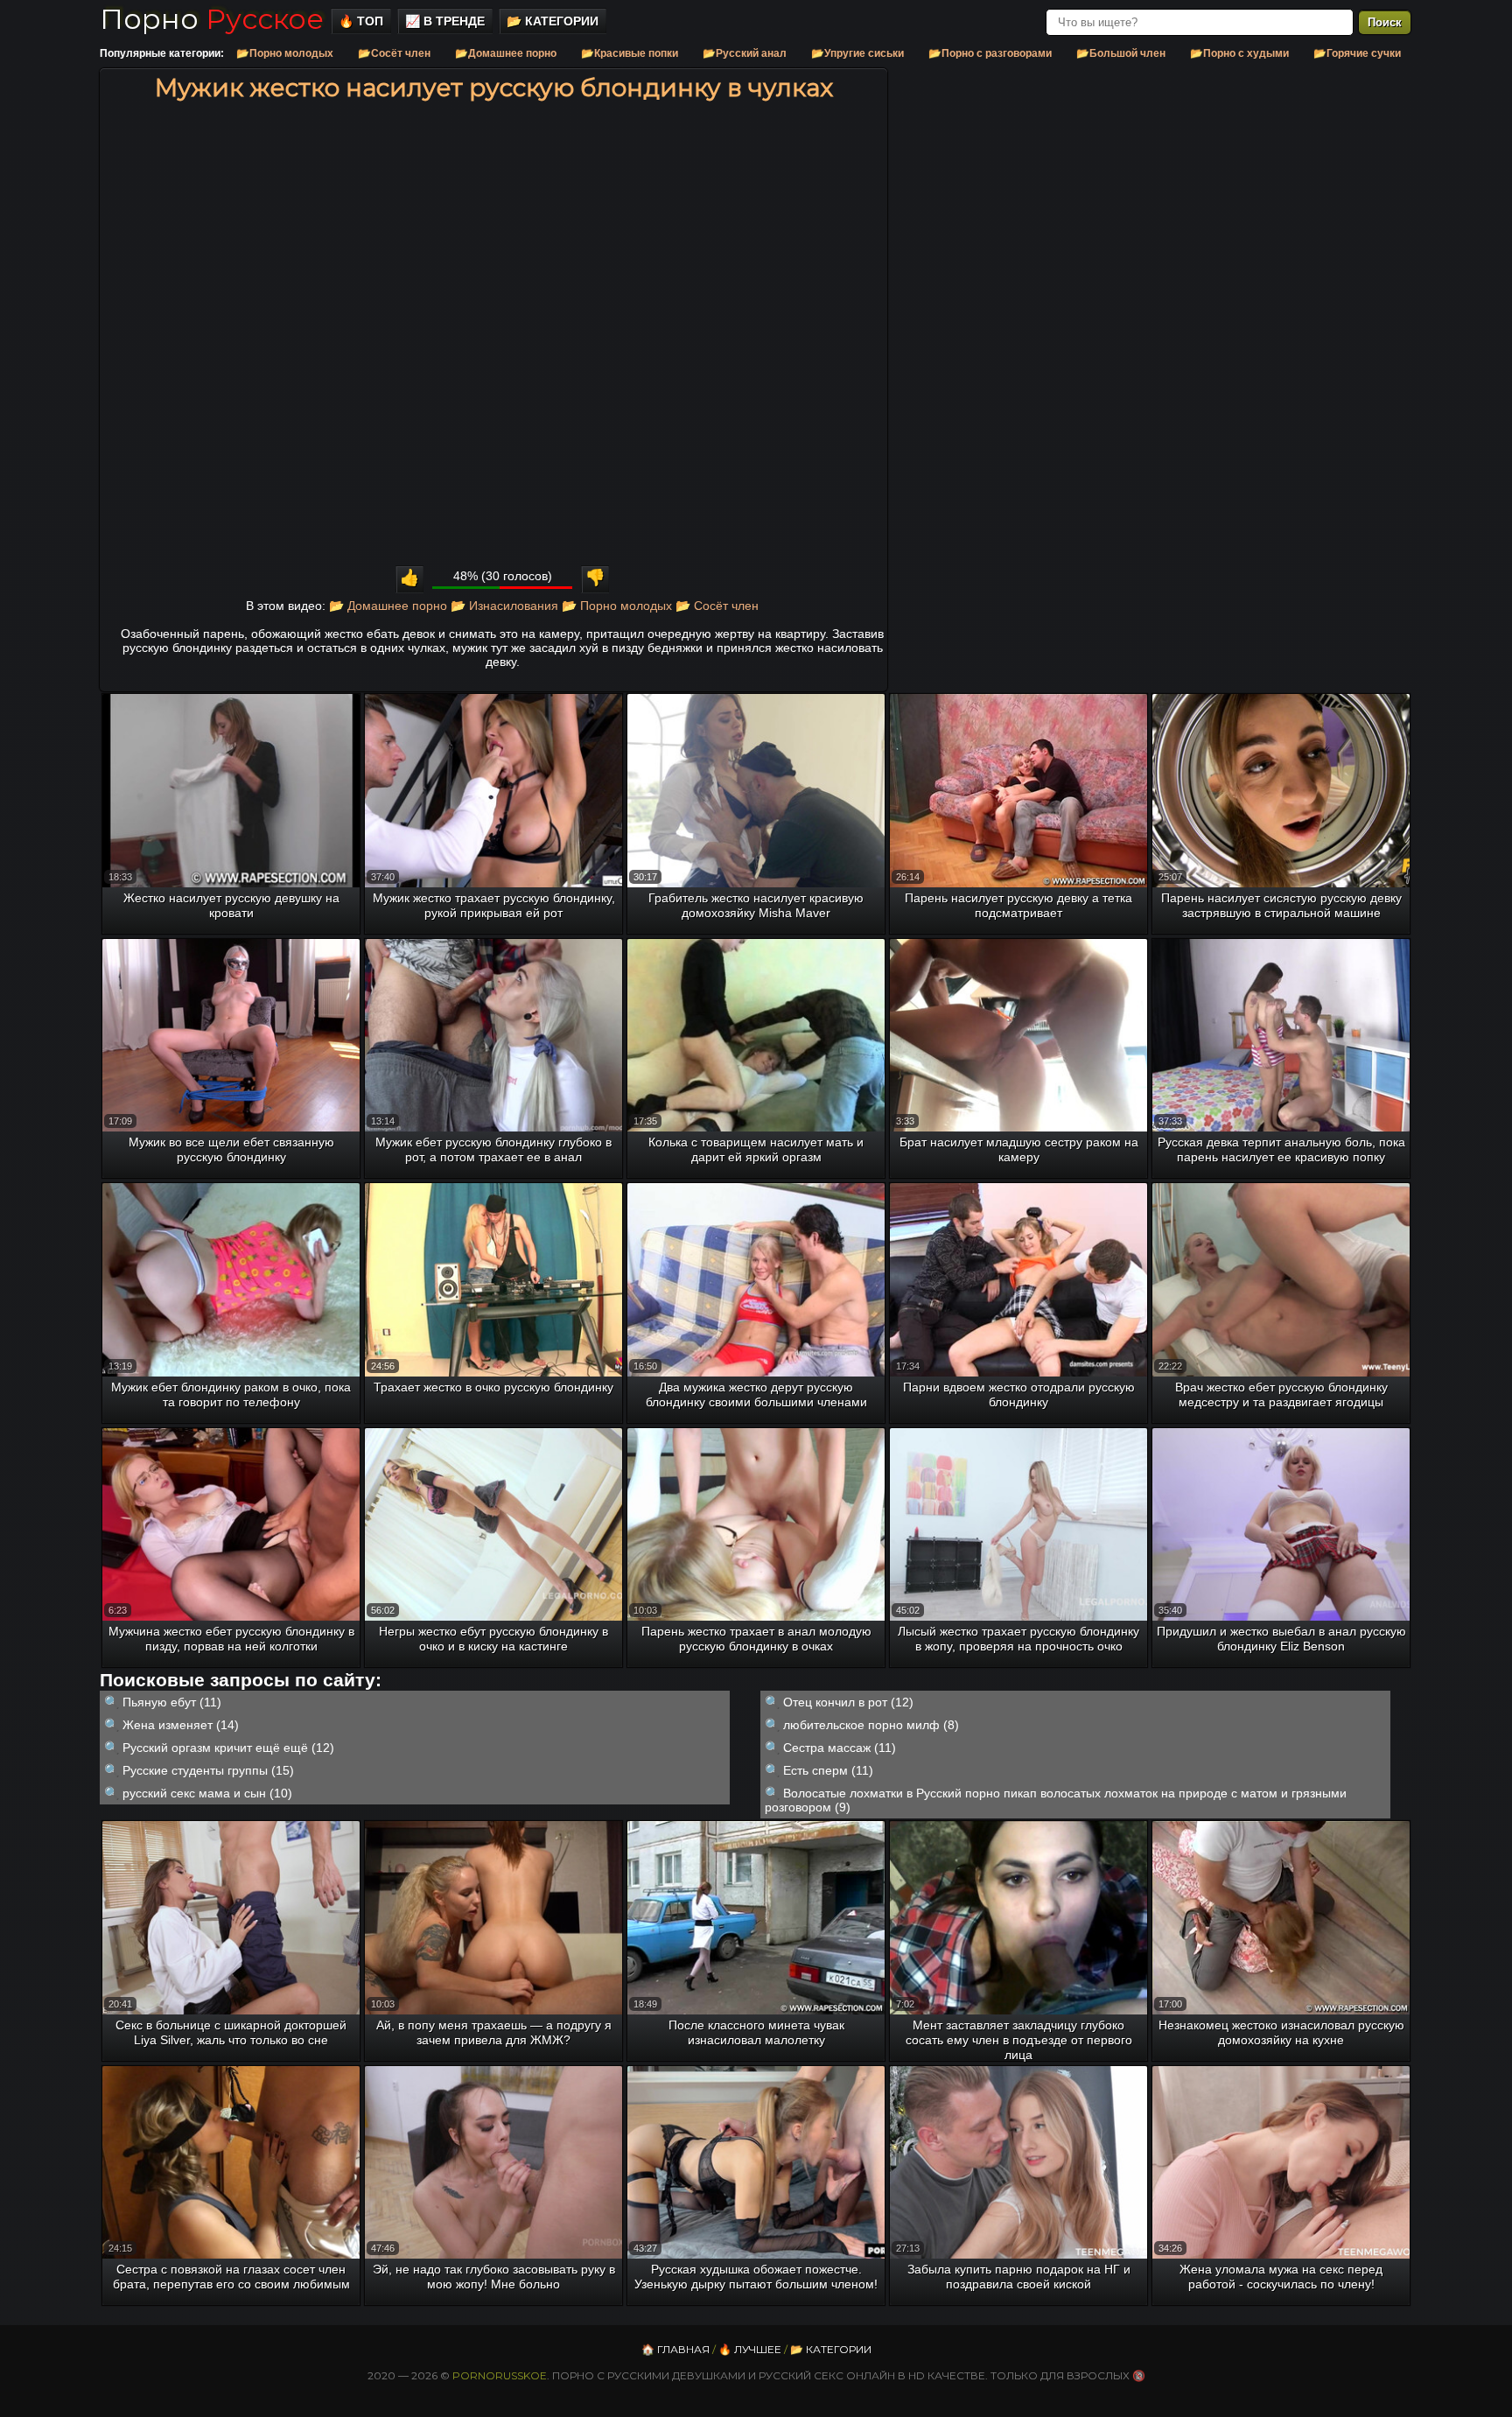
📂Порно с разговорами (990, 53)
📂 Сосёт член (717, 606)
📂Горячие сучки (1357, 53)
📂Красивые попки (630, 53)
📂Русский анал (745, 53)
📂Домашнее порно (506, 53)
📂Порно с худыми (1239, 53)
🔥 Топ (361, 21)
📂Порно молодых (285, 53)
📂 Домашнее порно (388, 606)
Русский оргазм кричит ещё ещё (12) (228, 1748)
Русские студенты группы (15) (208, 1770)
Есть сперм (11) (828, 1770)
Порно (212, 19)
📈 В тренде (445, 21)
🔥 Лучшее (750, 2349)
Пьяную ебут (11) (172, 1702)
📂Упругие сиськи (857, 53)
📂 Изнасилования (504, 606)
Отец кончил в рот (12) (848, 1702)
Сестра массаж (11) (840, 1748)
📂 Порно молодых (617, 606)
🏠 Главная (675, 2349)
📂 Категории (553, 21)
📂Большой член (1121, 53)
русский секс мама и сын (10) (207, 1793)
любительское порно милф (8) (871, 1725)
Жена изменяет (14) (181, 1725)
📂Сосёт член (394, 53)
